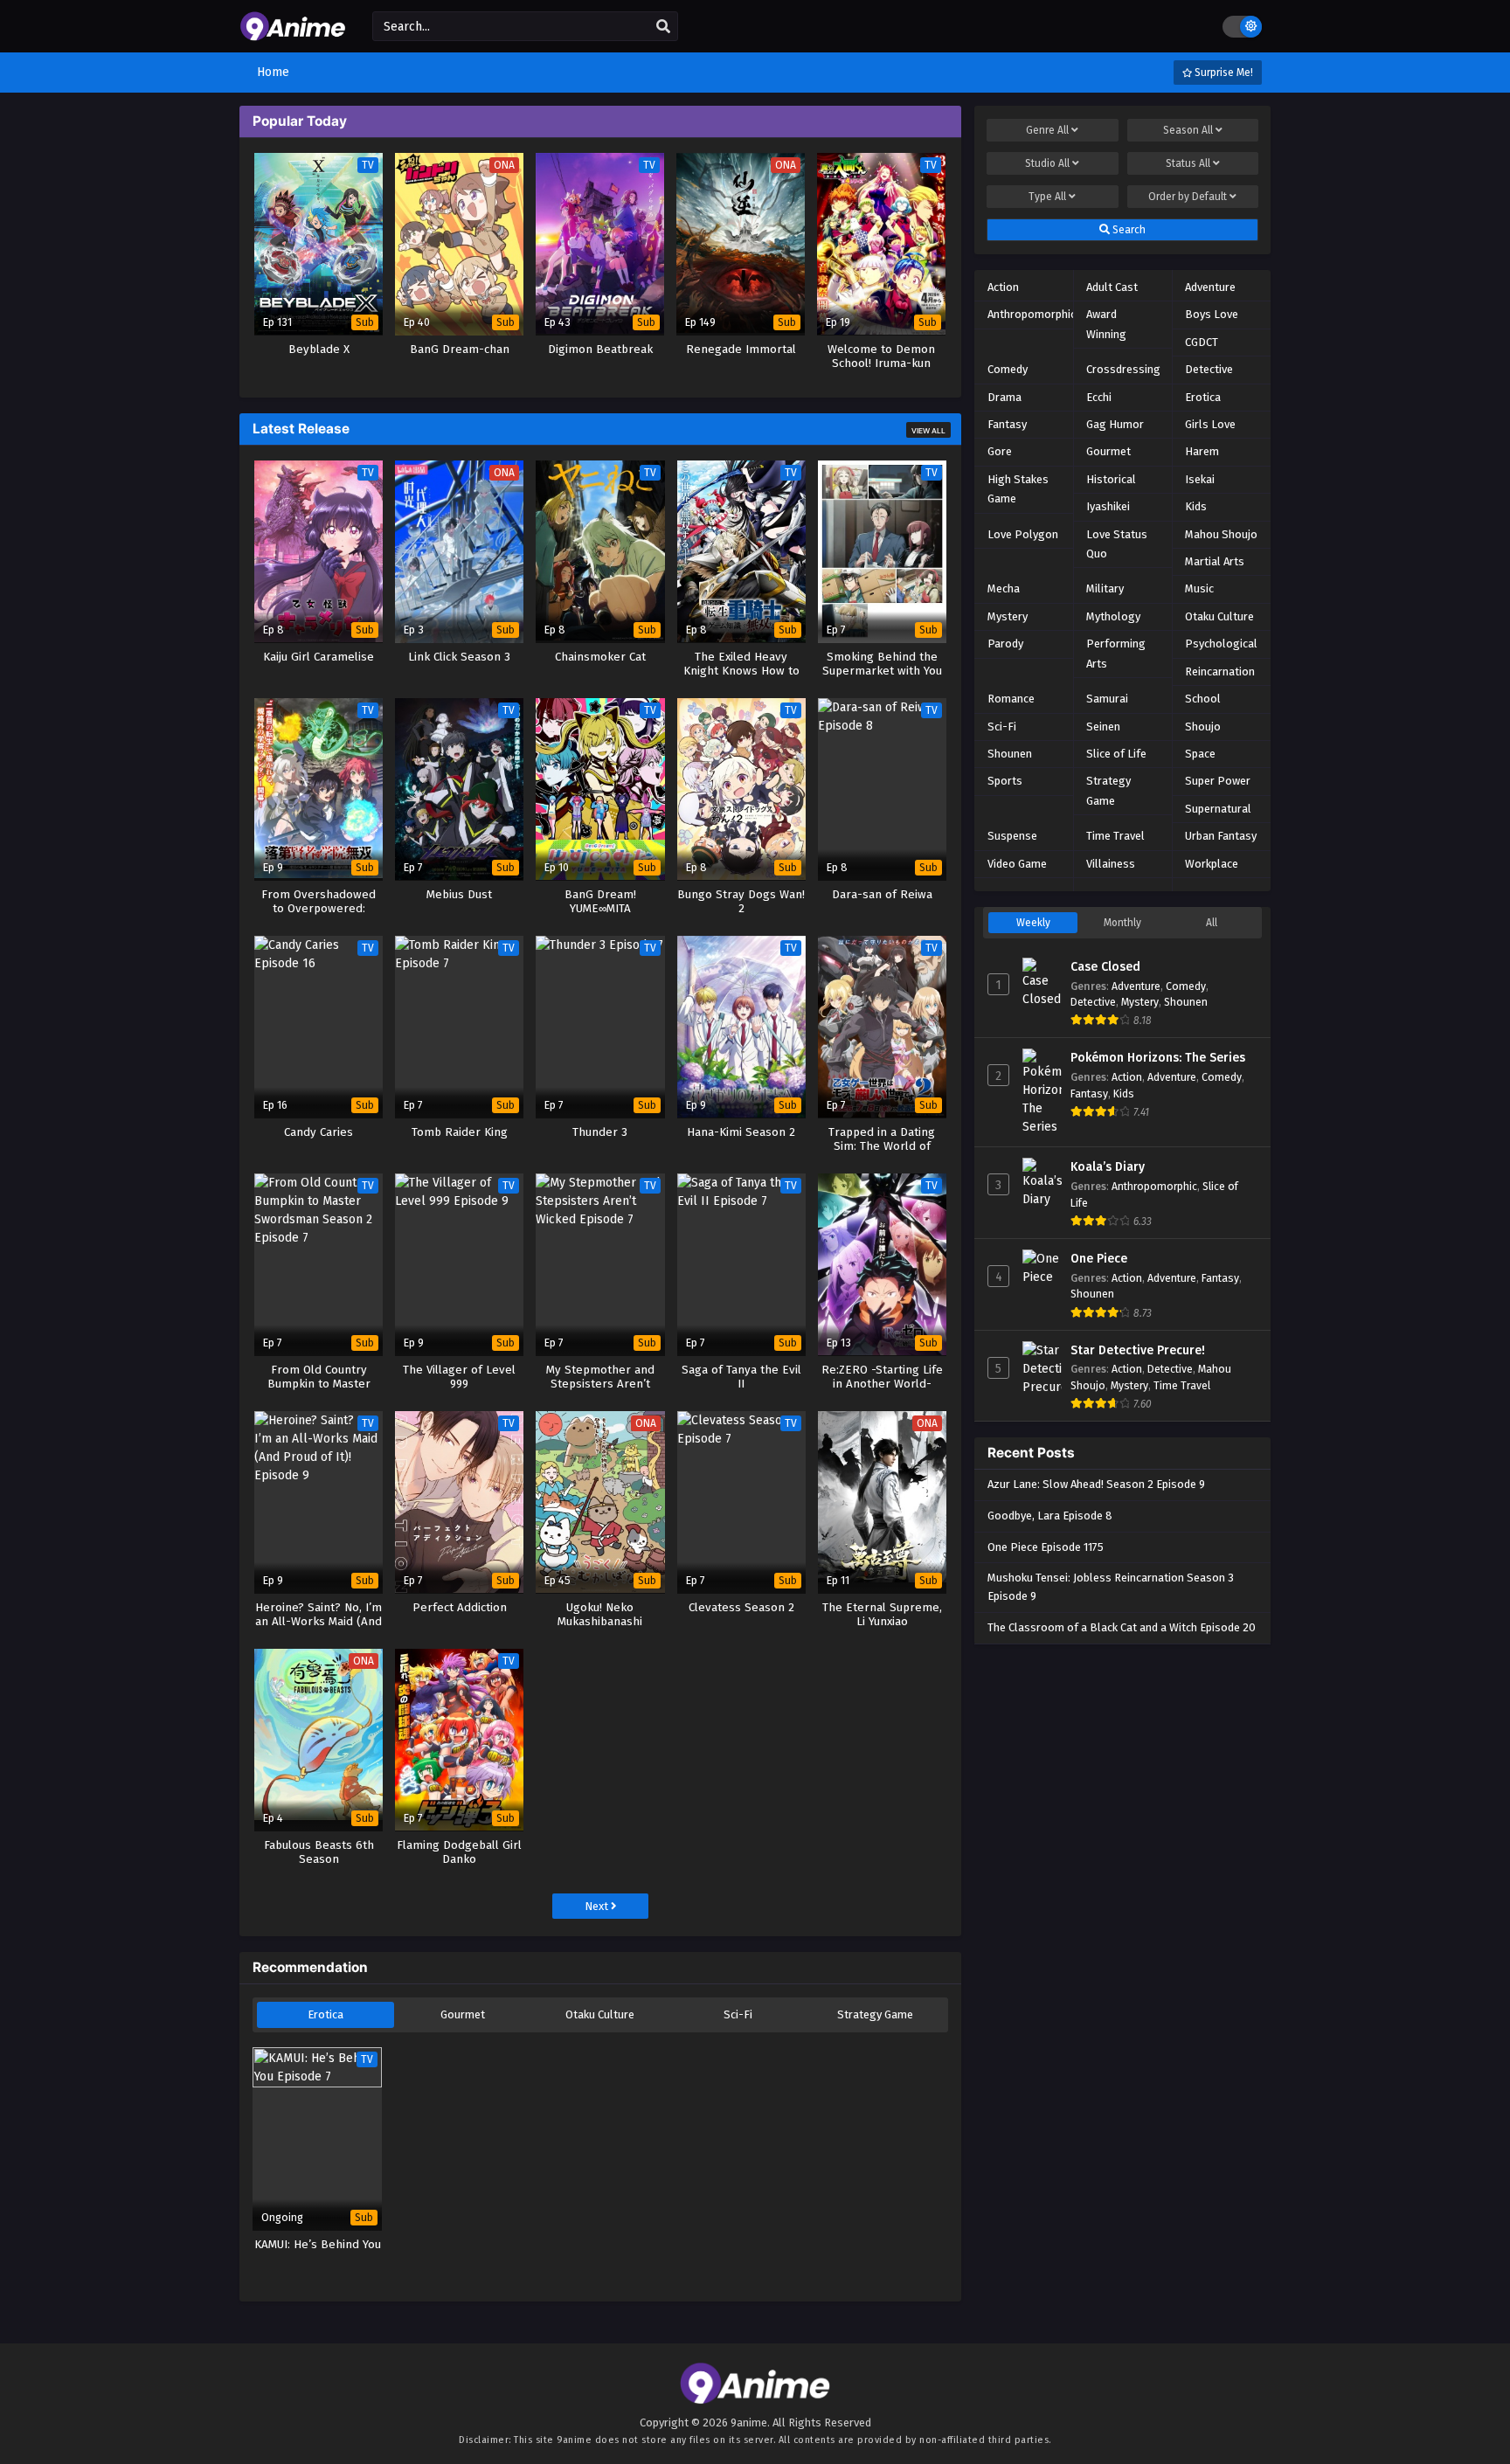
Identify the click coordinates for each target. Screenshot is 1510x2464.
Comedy (1008, 369)
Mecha (1004, 588)
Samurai (1107, 699)
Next (598, 1906)
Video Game (1017, 864)
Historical (1111, 479)
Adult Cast (1112, 287)
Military (1105, 588)
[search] (663, 27)
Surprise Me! (1223, 73)
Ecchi (1099, 397)
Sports (1005, 781)
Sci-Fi (738, 2014)
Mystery (1008, 616)
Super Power (1218, 781)
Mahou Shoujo (1221, 534)
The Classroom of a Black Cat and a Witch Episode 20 (1122, 1627)
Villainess (1111, 864)
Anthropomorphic (1032, 314)
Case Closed (1105, 967)
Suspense (1012, 836)
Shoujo (1203, 727)
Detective (1209, 369)
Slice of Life (1116, 754)
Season (1188, 130)
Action (1003, 287)
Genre (1047, 130)
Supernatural (1218, 809)
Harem (1202, 451)
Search (1128, 230)
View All (928, 431)
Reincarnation (1220, 671)
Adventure (1210, 287)
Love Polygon (1023, 534)
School (1203, 699)
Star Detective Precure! (1138, 1350)
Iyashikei (1108, 506)
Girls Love (1210, 424)
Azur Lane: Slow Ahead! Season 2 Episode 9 (1096, 1484)
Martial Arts (1215, 561)
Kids (1196, 506)
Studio (1047, 163)
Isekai (1200, 479)
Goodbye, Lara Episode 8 (1050, 1516)
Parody (1005, 644)
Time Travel (1115, 836)
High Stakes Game (1018, 489)
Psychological (1221, 644)
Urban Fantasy (1221, 836)
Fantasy (1007, 424)
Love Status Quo (1117, 544)
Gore (1000, 451)
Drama (1004, 397)
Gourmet (463, 2014)
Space (1200, 754)
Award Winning (1106, 324)
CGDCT (1202, 342)
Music (1199, 588)
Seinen (1103, 727)
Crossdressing (1123, 369)
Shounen (1010, 754)
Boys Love (1212, 314)
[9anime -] (293, 33)
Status (1188, 163)
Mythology (1113, 616)
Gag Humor (1115, 424)
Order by (1188, 197)
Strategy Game (875, 2014)
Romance (1011, 699)
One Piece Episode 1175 (1046, 1547)
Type (1047, 197)
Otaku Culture (600, 2014)
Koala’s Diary (1108, 1167)
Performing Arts (1116, 653)
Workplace (1212, 864)
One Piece (1099, 1259)
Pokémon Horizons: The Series (1158, 1058)
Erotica (326, 2014)
